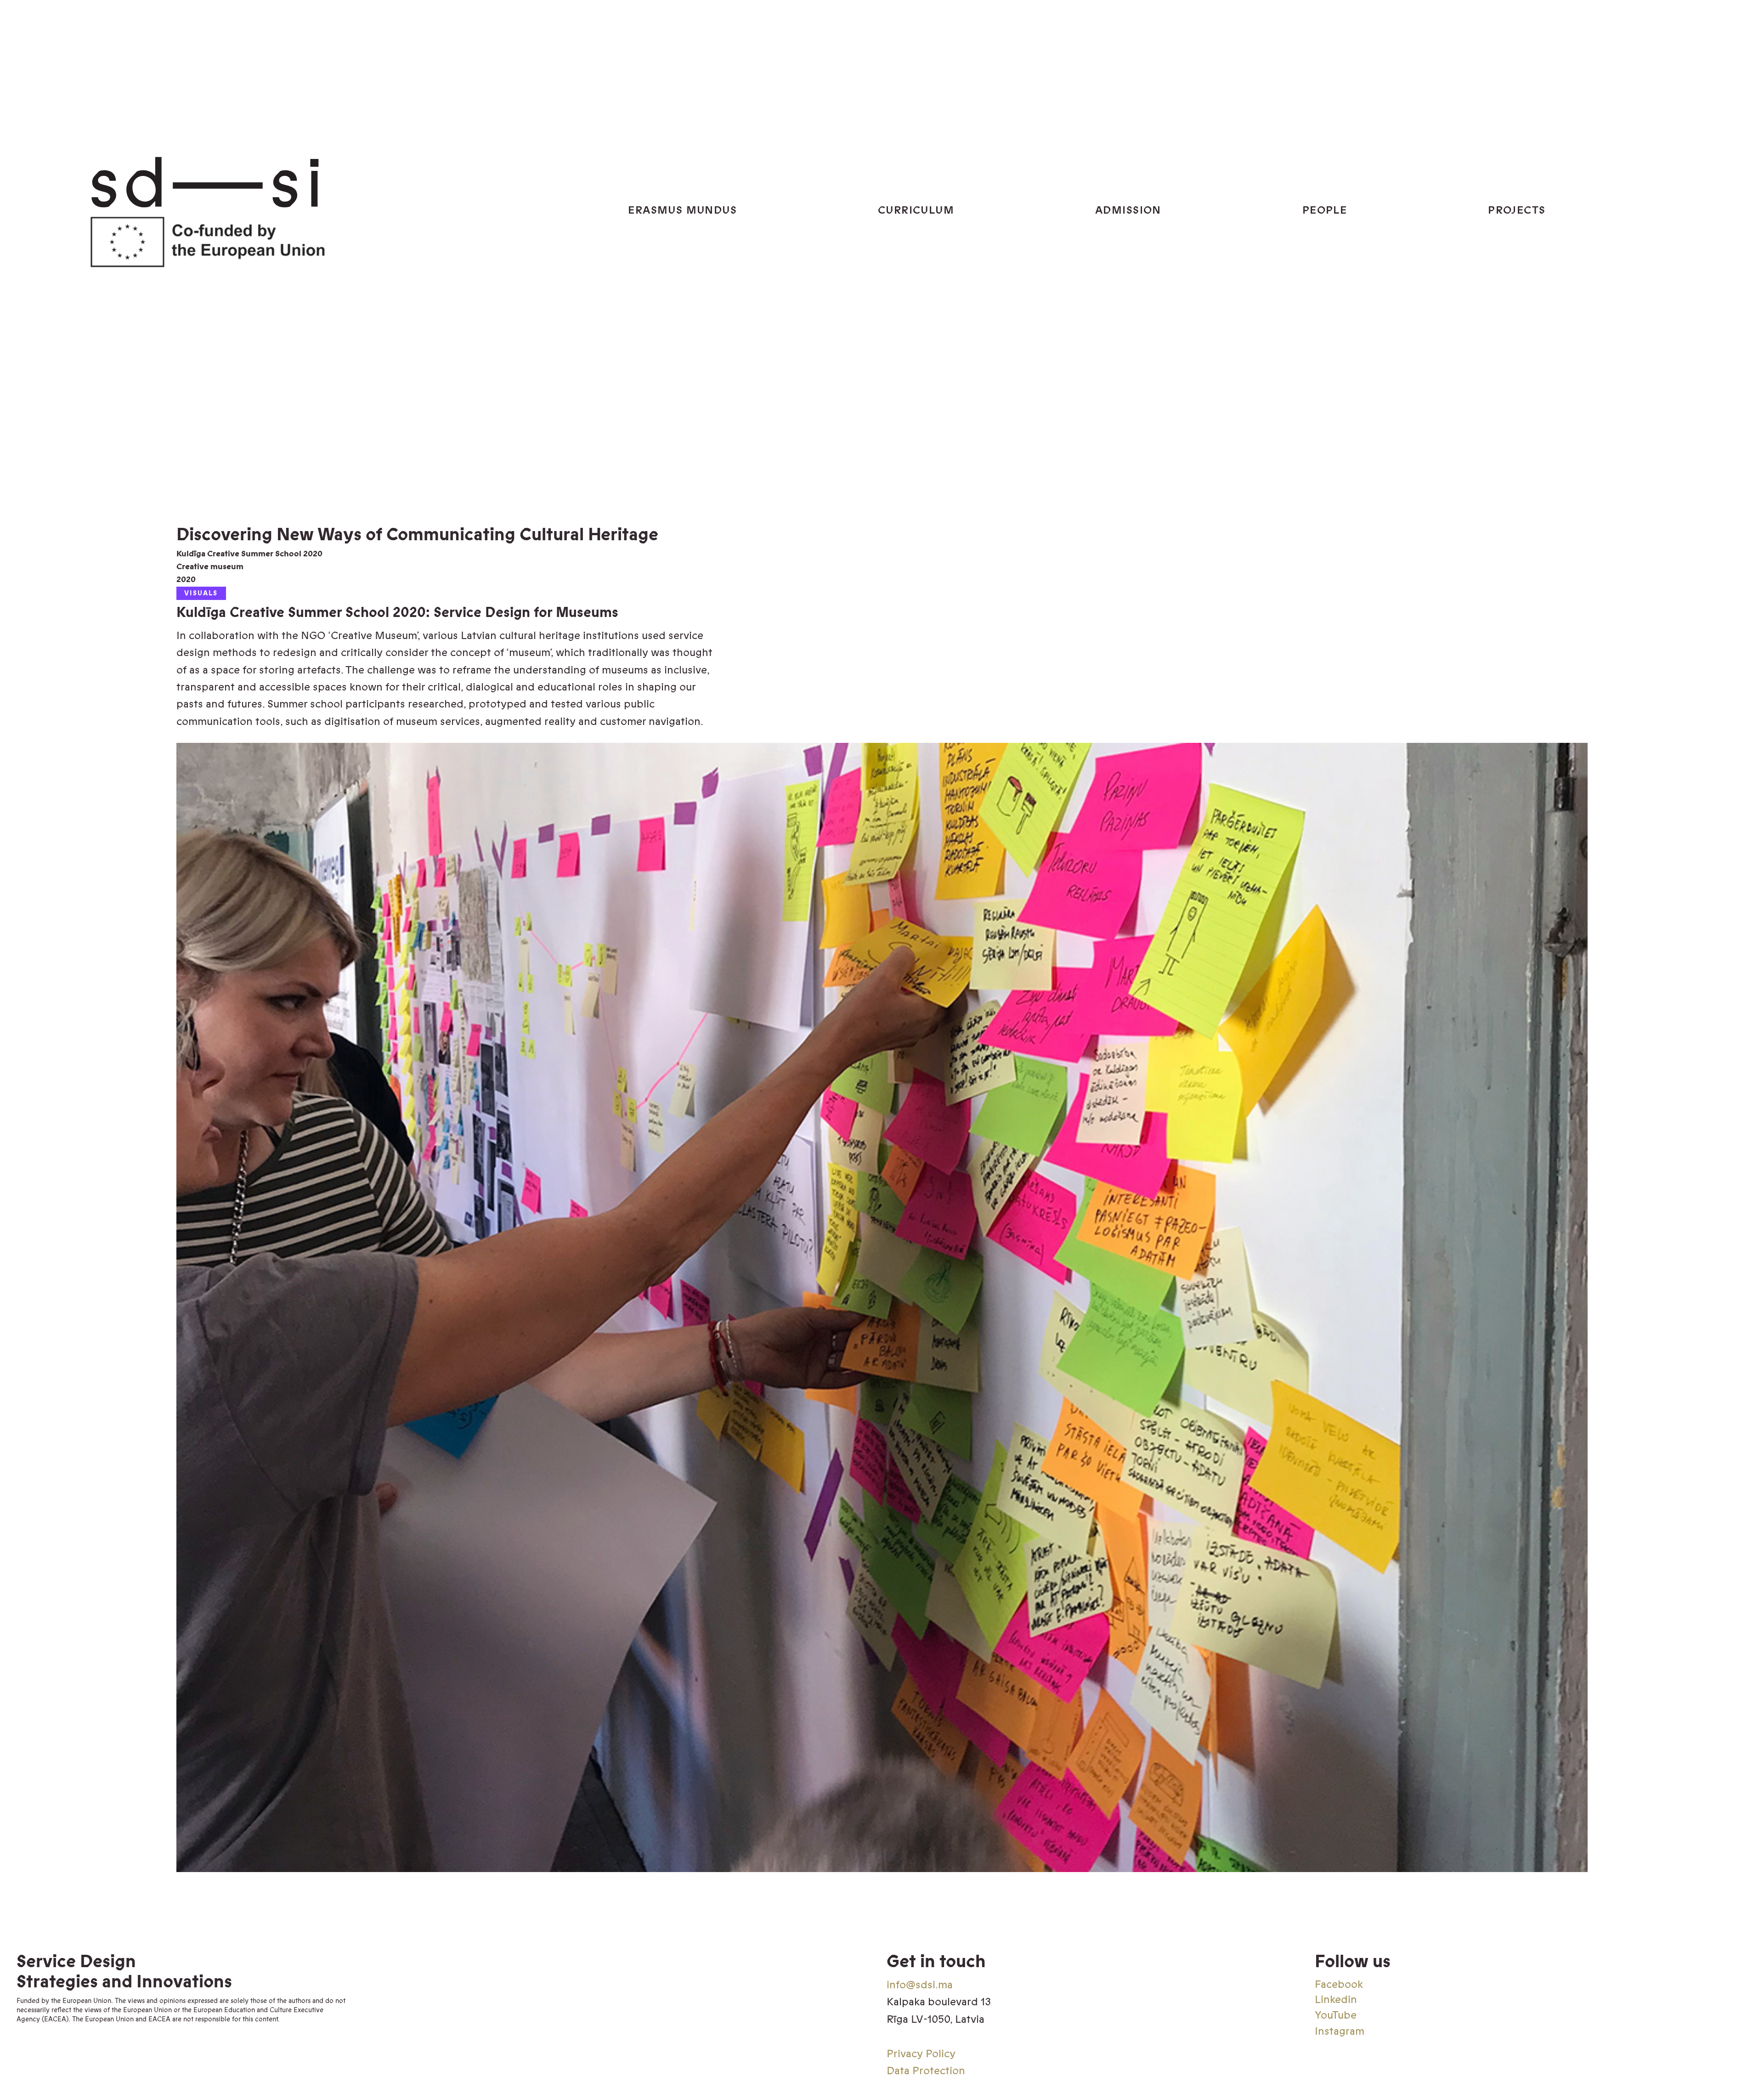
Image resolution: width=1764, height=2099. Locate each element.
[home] (326, 210)
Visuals (201, 593)
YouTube (1336, 2015)
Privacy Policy (921, 2054)
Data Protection (926, 2071)
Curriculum (916, 210)
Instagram (1340, 2031)
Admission (1128, 210)
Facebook (1339, 1984)
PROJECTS (1517, 210)
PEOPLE (1325, 210)
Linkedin (1336, 2000)
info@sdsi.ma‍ (920, 1985)
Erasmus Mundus (682, 210)
